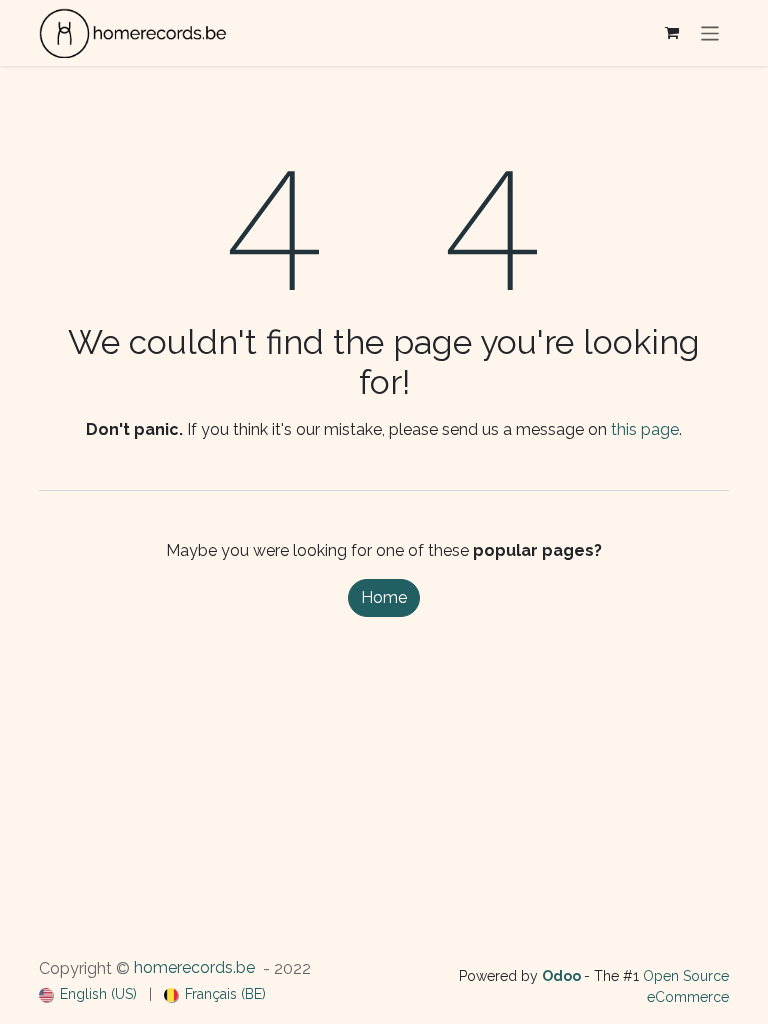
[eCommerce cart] (672, 33)
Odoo (563, 976)
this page (645, 429)
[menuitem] (88, 994)
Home (384, 597)
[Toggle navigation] (710, 32)
